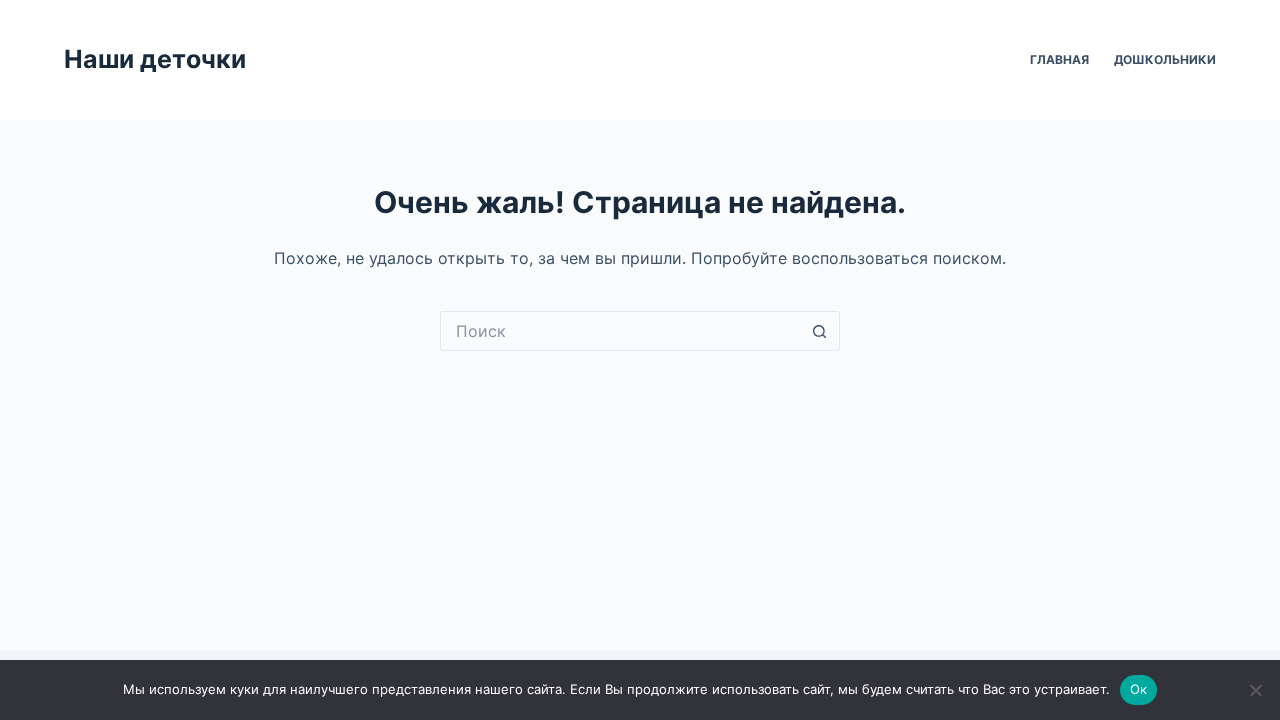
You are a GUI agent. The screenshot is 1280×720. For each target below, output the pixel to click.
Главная (1059, 59)
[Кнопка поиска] (820, 331)
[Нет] (1255, 690)
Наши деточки (155, 59)
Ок (1139, 689)
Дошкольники (1165, 59)
